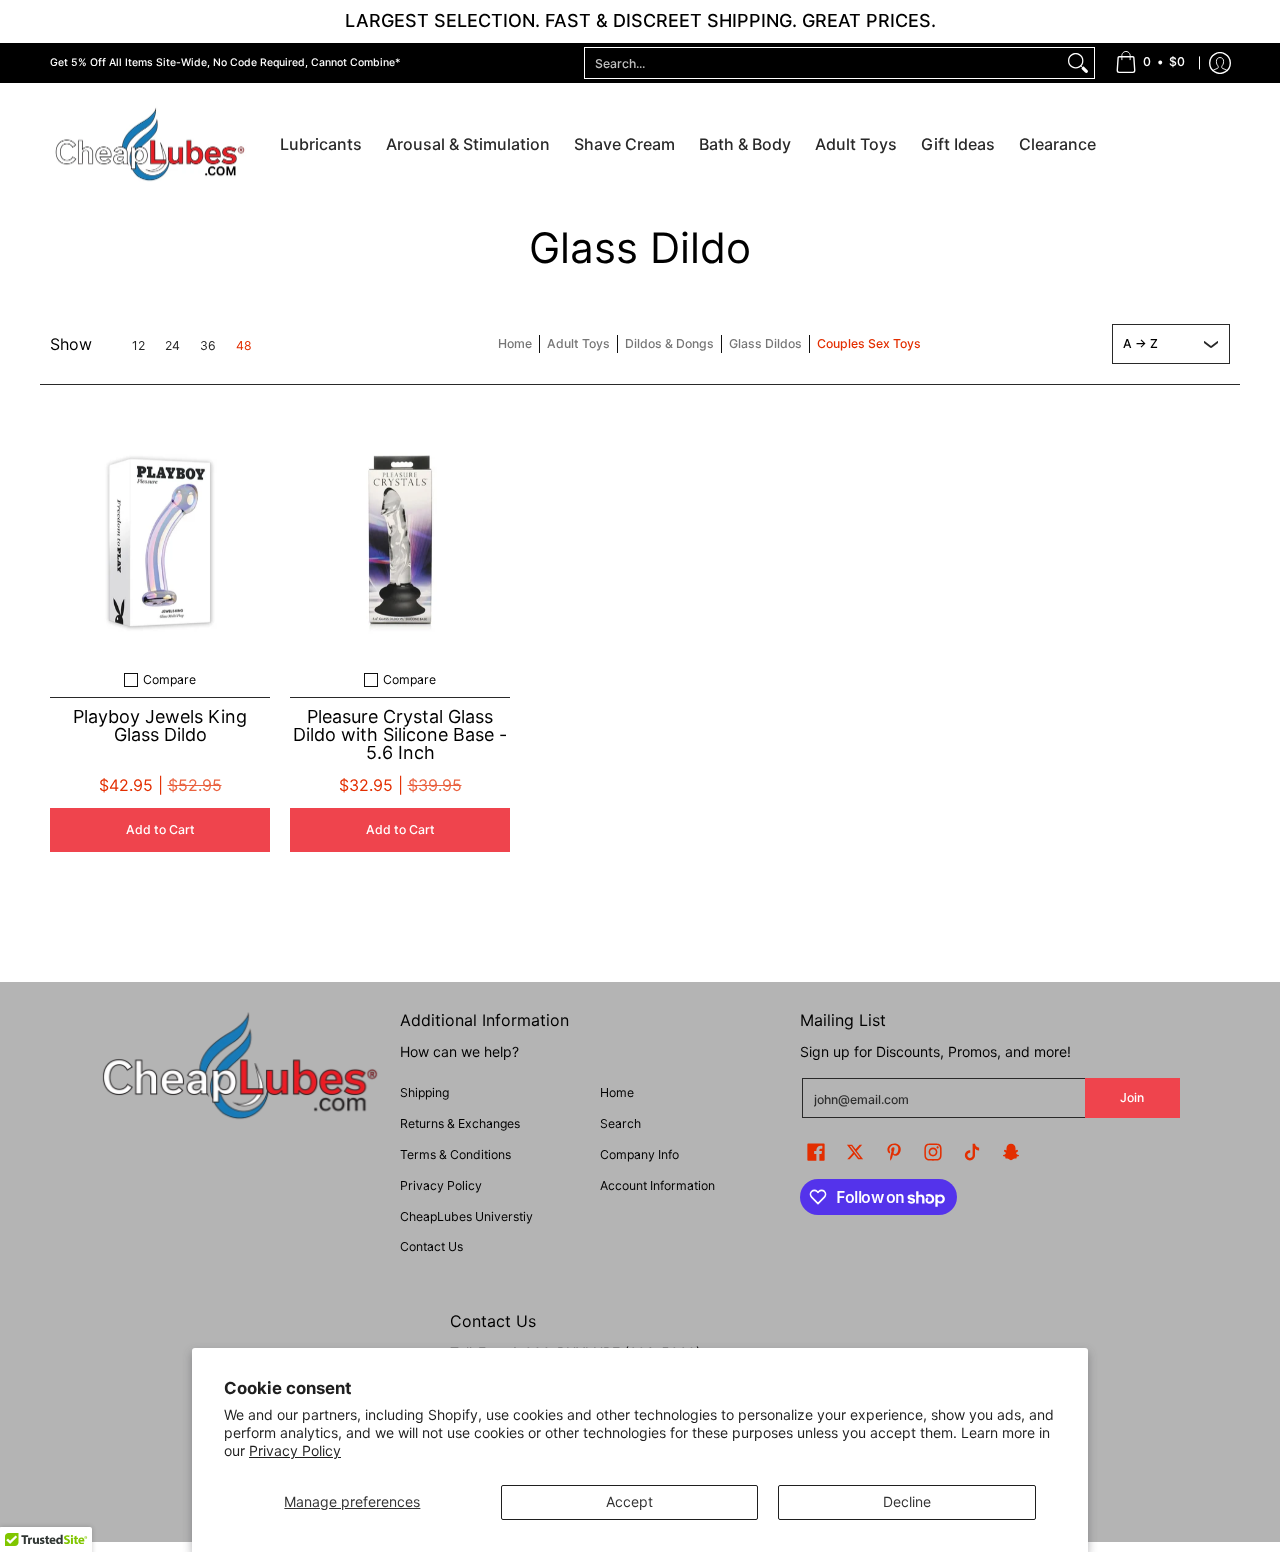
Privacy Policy (295, 1450)
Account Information (657, 1185)
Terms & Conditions (455, 1154)
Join (1132, 1097)
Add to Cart (160, 829)
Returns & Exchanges (460, 1123)
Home (515, 343)
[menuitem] (1150, 63)
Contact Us (431, 1246)
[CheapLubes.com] (150, 145)
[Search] (1078, 63)
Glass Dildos (765, 343)
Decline (907, 1501)
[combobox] (823, 63)
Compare (169, 680)
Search (620, 1123)
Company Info (639, 1154)
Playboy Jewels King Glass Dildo (160, 725)
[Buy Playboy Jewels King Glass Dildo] (160, 543)
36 (208, 346)
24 (172, 346)
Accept (629, 1501)
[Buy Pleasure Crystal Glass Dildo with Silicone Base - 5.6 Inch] (400, 543)
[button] (816, 1151)
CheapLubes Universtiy (466, 1216)
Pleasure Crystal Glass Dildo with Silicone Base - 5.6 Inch (400, 734)
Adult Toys (578, 343)
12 (138, 346)
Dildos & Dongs (669, 343)
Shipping (424, 1092)
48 (244, 346)
